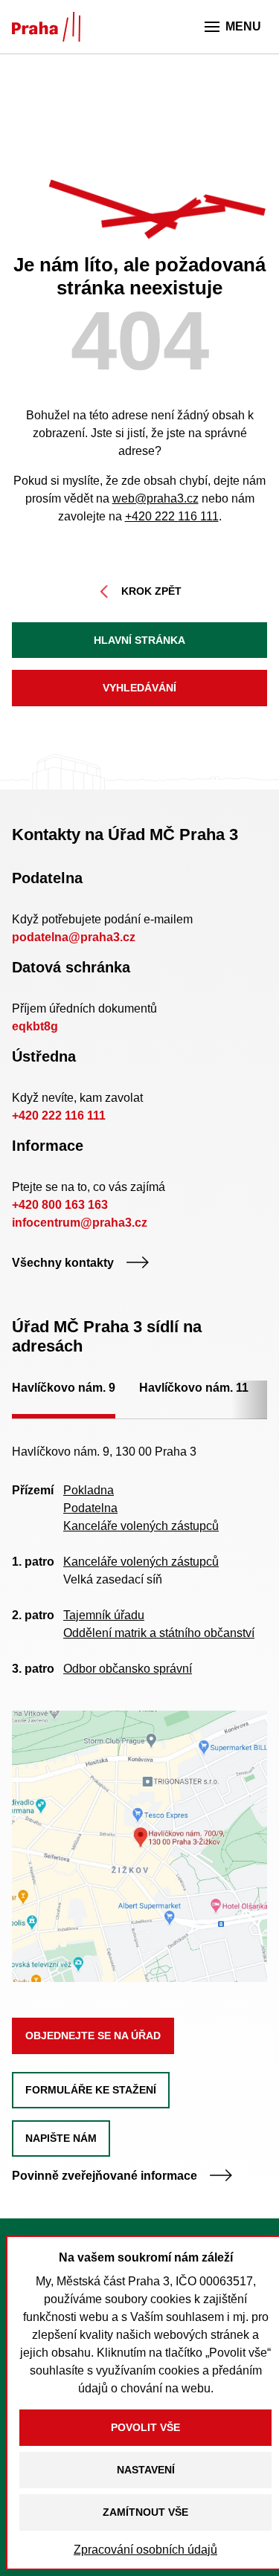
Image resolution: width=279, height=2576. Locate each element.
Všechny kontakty (63, 1263)
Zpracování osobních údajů (145, 2550)
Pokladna (89, 1490)
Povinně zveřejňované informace (105, 2176)
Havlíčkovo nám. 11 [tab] (194, 1388)
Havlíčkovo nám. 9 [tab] (64, 1388)
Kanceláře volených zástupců (141, 1526)
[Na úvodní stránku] (46, 27)
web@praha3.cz (155, 498)
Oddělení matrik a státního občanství (159, 1633)
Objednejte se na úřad (93, 2036)
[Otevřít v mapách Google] (139, 1846)
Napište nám (61, 2138)
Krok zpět (151, 591)
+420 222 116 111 (172, 516)
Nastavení (146, 2470)
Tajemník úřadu (104, 1615)
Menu (243, 26)
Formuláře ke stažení (91, 2090)
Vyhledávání (139, 688)
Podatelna (90, 1508)
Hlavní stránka (139, 640)
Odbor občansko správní (128, 1669)
